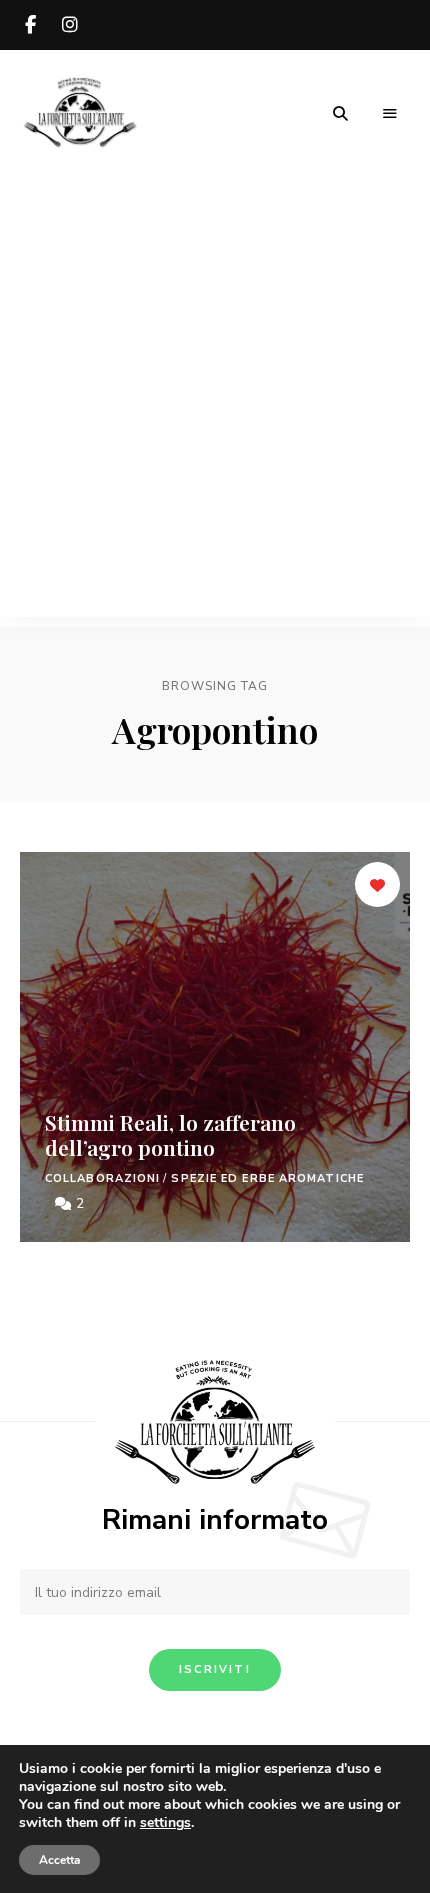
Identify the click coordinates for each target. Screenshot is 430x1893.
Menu (390, 114)
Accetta (59, 1860)
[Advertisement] (215, 402)
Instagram (70, 25)
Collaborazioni (102, 1178)
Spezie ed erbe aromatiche (267, 1178)
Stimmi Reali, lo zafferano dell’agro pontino (170, 1134)
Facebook (30, 25)
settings (165, 1823)
